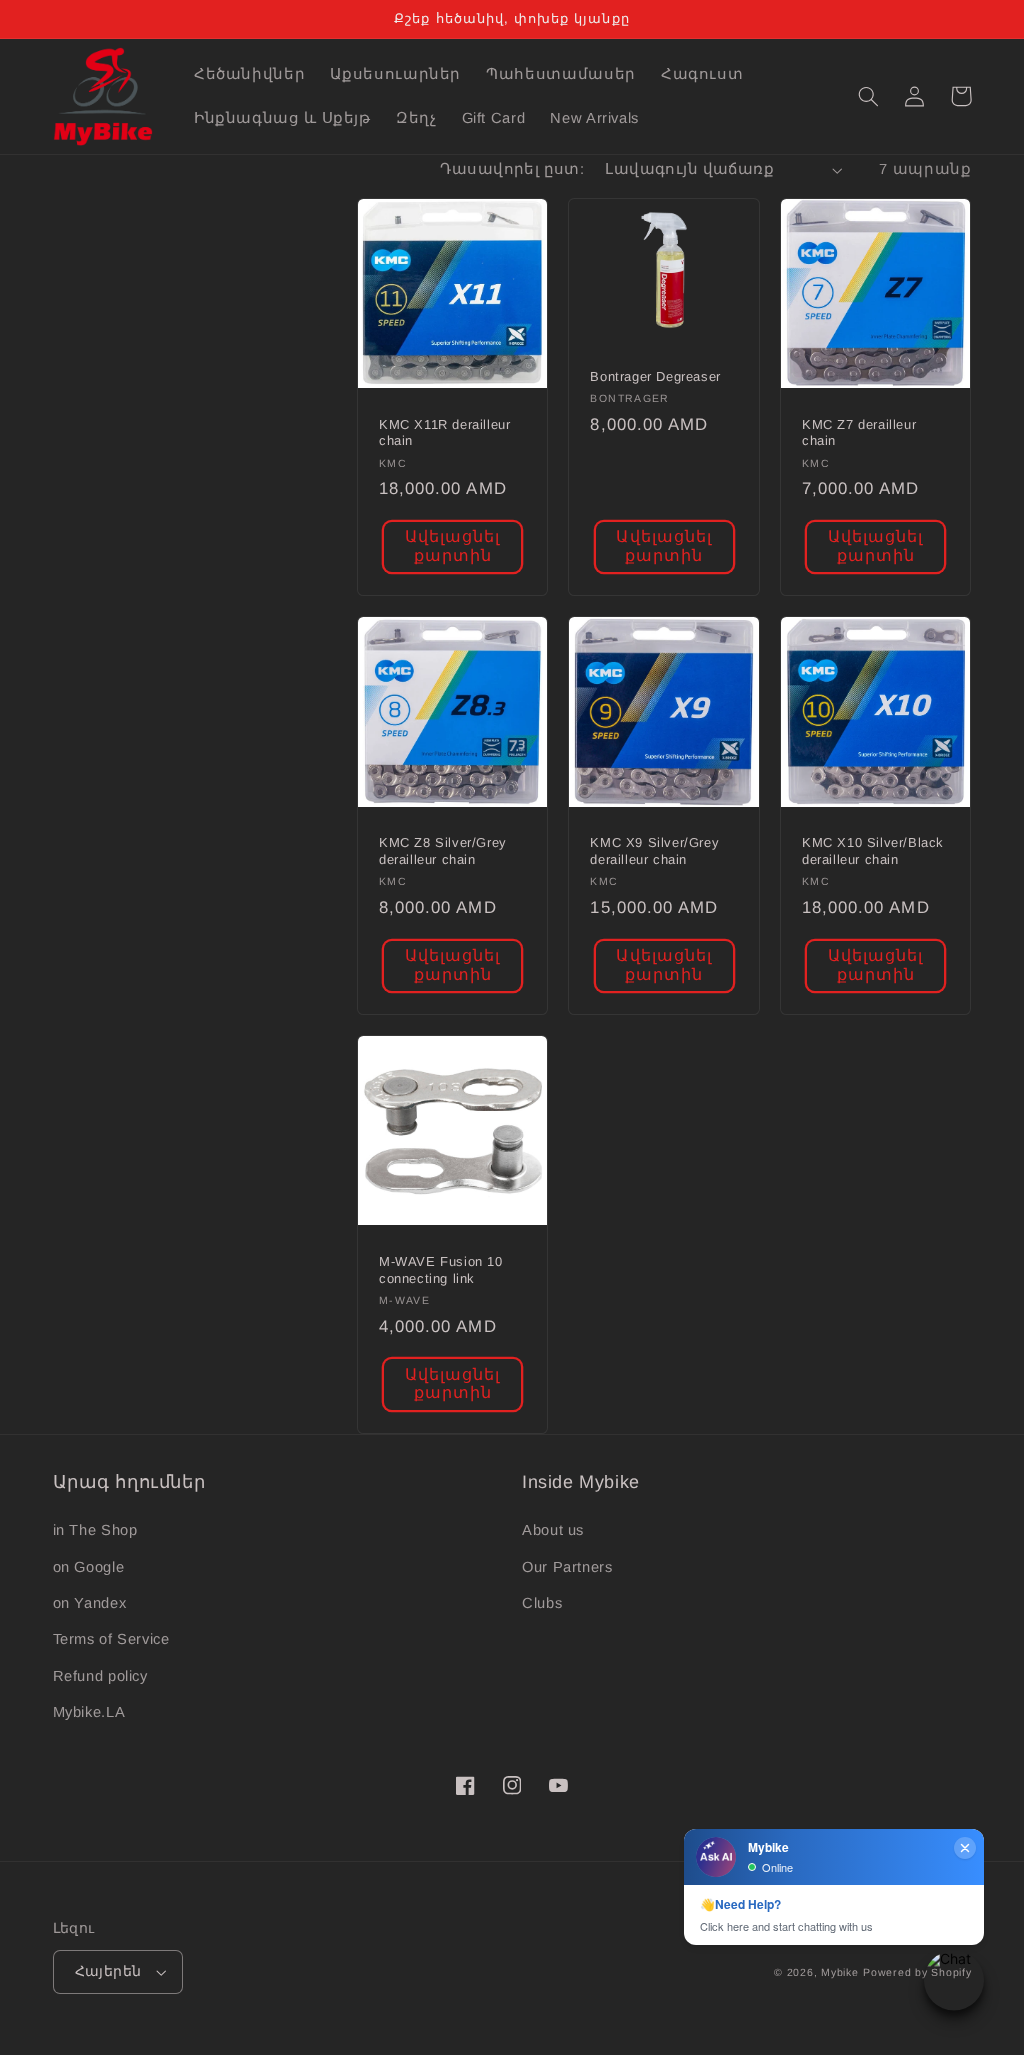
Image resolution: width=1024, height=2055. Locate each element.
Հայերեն (108, 1971)
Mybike (839, 1972)
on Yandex (90, 1603)
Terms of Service (111, 1639)
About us (553, 1530)
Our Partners (567, 1567)
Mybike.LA (89, 1712)
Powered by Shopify (917, 1972)
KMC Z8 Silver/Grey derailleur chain (443, 851)
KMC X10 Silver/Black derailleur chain (873, 851)
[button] (869, 96)
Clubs (542, 1603)
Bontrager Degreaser (655, 376)
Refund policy (100, 1676)
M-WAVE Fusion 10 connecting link (441, 1270)
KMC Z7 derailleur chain (859, 433)
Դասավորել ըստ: (512, 169)
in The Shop (95, 1530)
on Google (89, 1567)
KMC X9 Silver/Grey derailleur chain (654, 851)
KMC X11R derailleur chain (444, 433)
